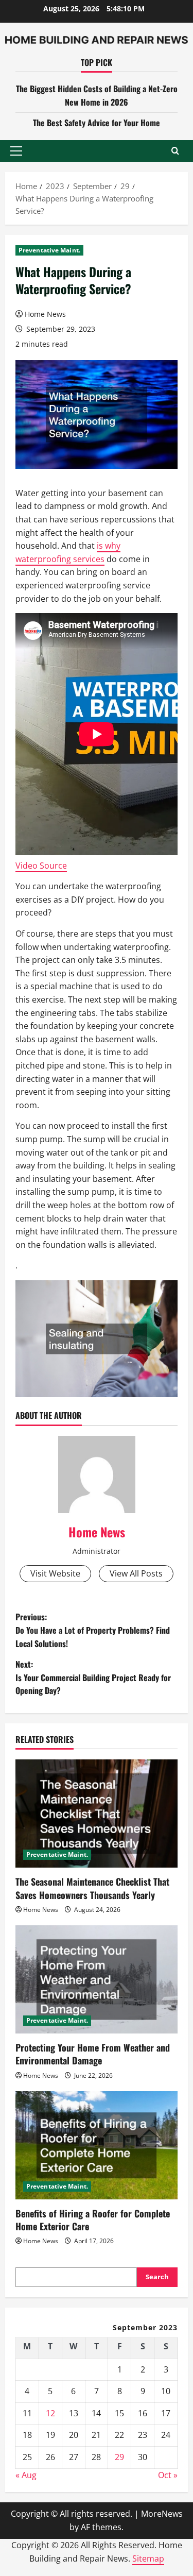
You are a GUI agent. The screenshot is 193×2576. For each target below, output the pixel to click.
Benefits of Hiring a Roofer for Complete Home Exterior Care (93, 2220)
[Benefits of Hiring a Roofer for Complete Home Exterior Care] (97, 2145)
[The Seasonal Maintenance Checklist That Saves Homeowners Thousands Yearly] (97, 1814)
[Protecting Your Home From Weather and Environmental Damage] (97, 1979)
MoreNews (162, 2514)
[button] (16, 151)
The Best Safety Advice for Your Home (97, 123)
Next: (93, 1677)
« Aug (26, 2475)
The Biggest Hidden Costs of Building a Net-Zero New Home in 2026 (97, 95)
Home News (45, 314)
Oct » (168, 2475)
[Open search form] (175, 151)
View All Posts (136, 1573)
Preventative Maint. (49, 250)
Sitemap (148, 2558)
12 (50, 2413)
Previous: (93, 1630)
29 (119, 2457)
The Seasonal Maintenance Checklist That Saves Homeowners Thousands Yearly (92, 1888)
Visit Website (55, 1573)
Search (157, 2277)
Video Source (41, 866)
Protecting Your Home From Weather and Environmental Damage (93, 2054)
